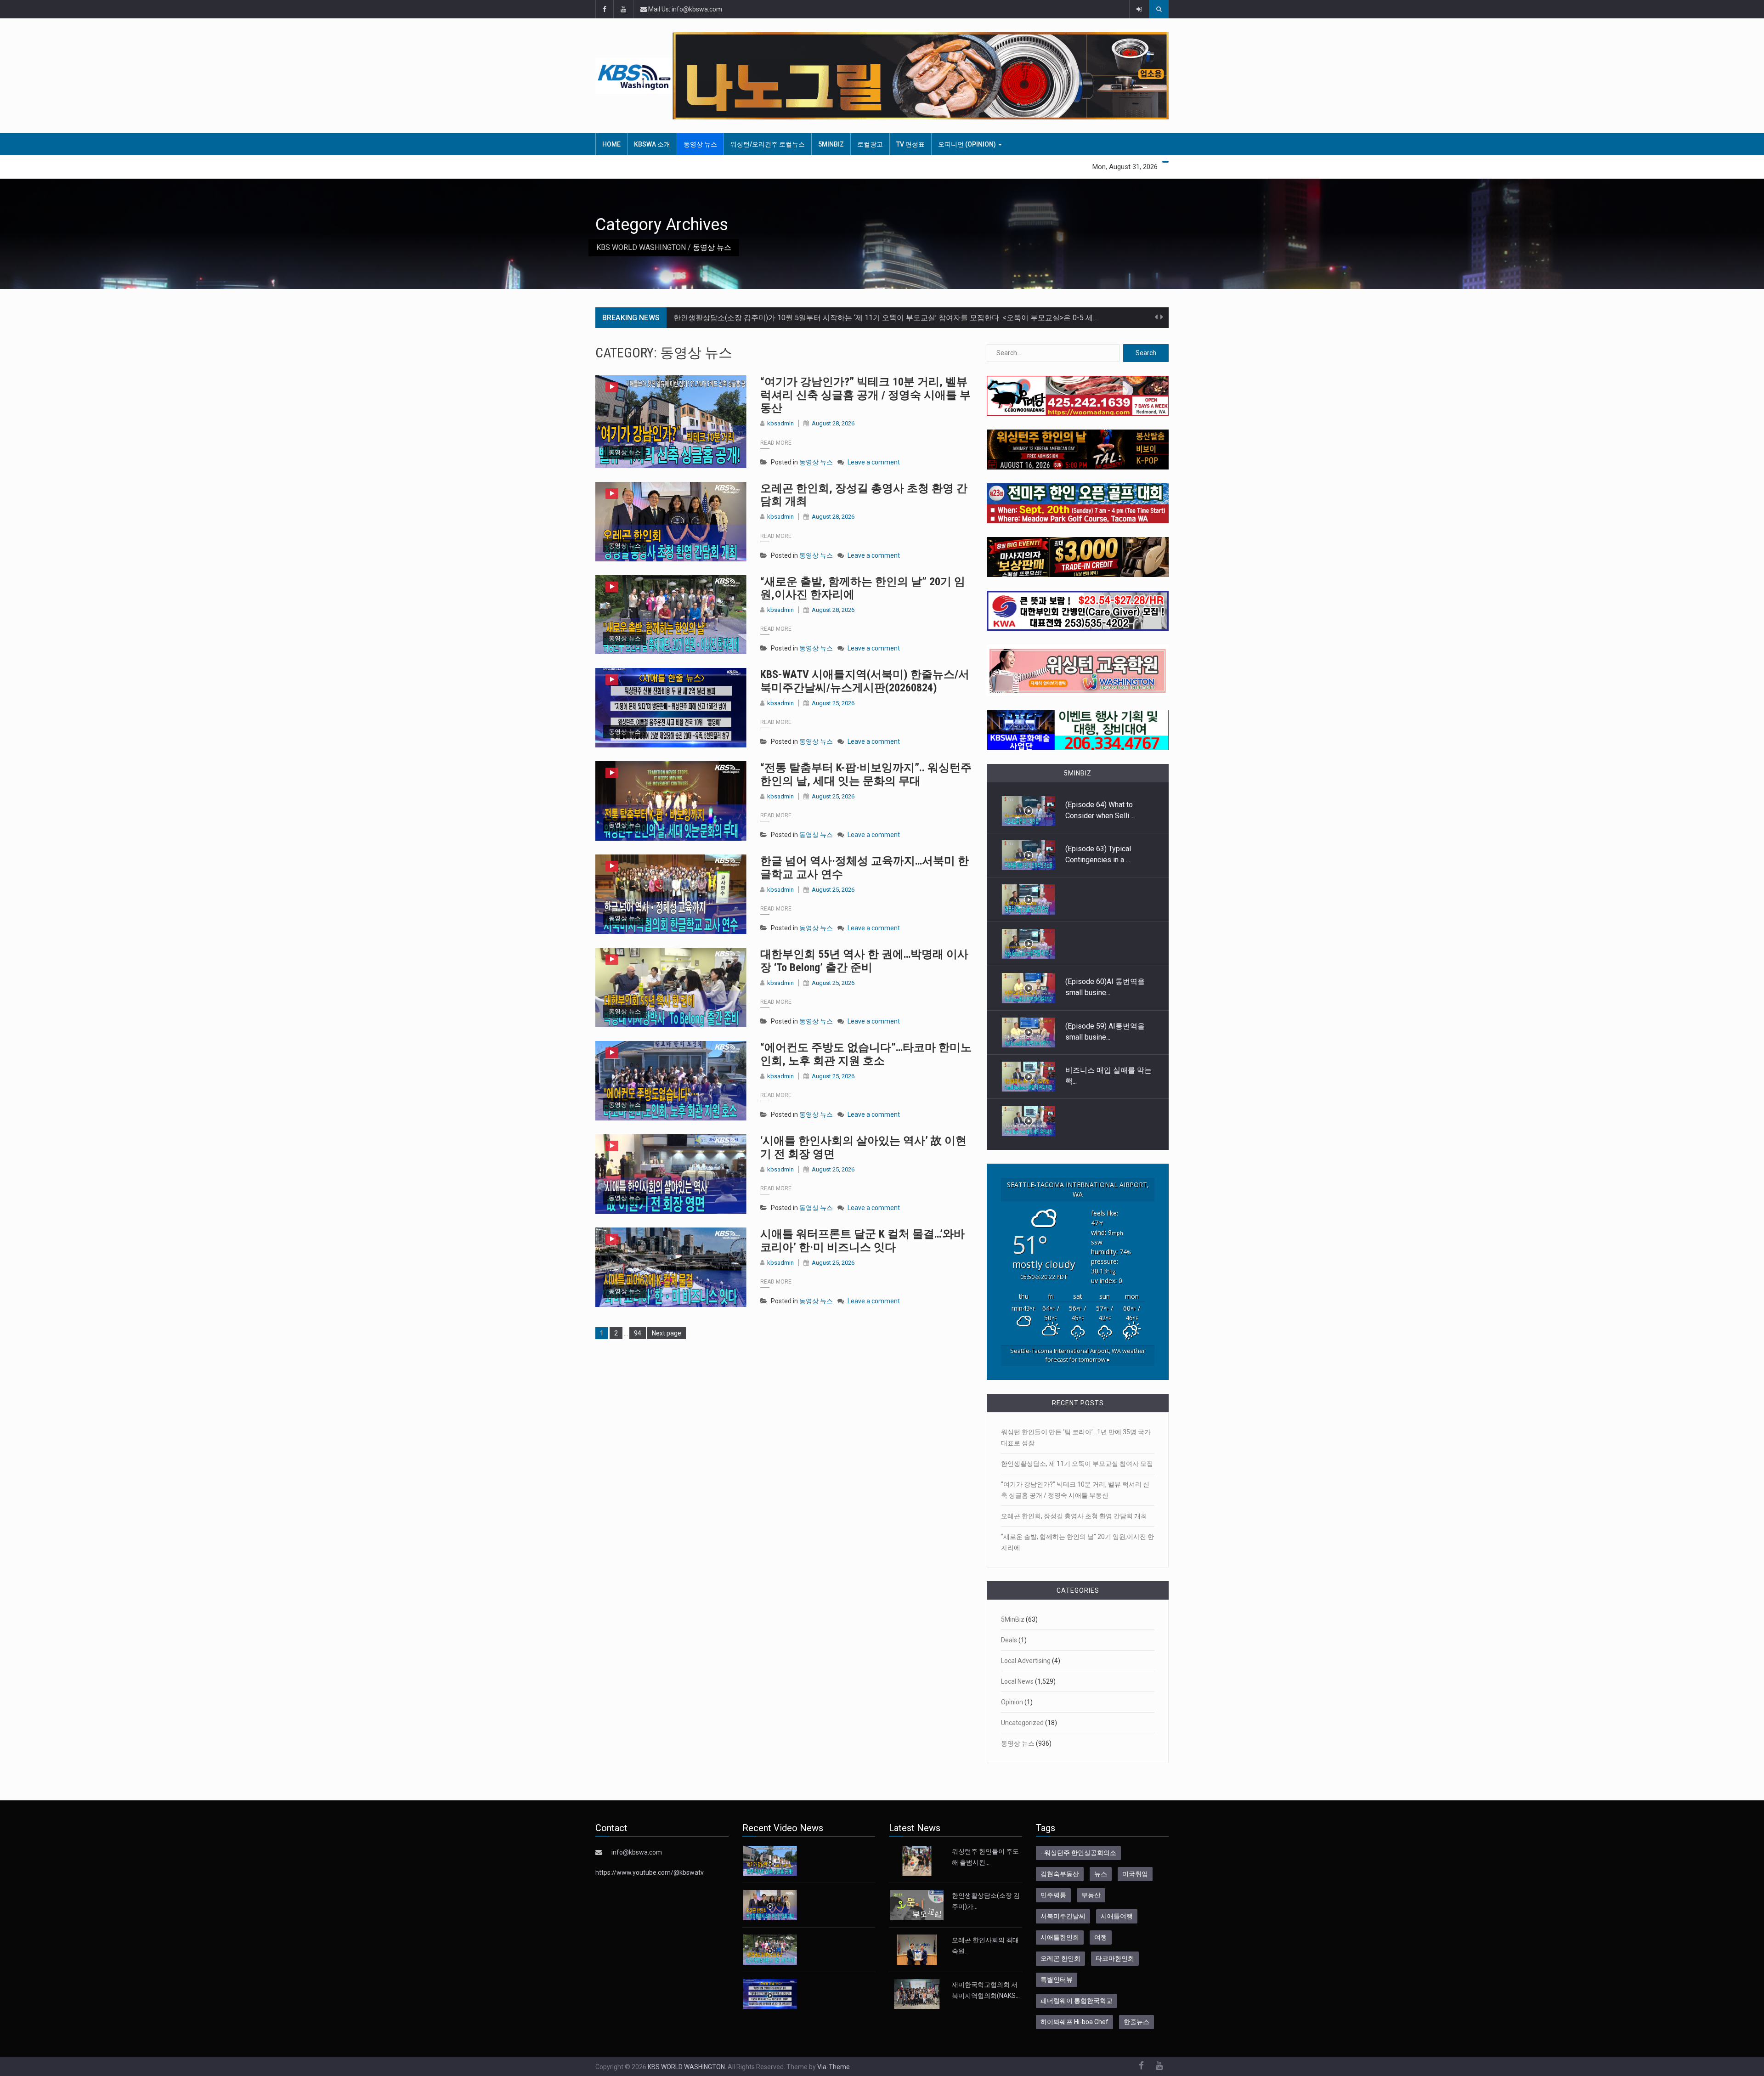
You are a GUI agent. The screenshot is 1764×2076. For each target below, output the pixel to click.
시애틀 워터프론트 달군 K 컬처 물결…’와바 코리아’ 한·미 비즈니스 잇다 (862, 1241)
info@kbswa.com (637, 1852)
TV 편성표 (910, 144)
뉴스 (1101, 1874)
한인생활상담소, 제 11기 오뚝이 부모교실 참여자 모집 (1077, 1464)
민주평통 (1053, 1895)
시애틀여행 (1117, 1916)
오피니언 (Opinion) (968, 144)
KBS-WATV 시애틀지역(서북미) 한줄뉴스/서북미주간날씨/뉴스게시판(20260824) (865, 681)
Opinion (1012, 1702)
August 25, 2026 (833, 703)
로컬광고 (870, 144)
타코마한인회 (1115, 1958)
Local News (1017, 1681)
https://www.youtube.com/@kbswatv (650, 1872)
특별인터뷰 (1057, 1980)
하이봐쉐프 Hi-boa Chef (1074, 2022)
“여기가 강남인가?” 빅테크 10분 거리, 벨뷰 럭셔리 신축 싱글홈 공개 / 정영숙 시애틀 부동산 (865, 395)
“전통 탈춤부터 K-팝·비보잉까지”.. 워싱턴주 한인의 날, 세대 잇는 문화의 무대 (866, 774)
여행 (1101, 1937)
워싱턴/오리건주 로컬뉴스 (768, 144)
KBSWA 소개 (652, 144)
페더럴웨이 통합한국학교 (1077, 2001)
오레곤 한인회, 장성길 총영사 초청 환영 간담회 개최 (1074, 1516)
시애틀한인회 (1060, 1937)
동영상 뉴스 (700, 144)
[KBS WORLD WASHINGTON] (634, 76)
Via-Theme (834, 2067)
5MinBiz (831, 144)
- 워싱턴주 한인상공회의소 (1078, 1853)
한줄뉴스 (1136, 2022)
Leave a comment (874, 462)
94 (640, 1333)
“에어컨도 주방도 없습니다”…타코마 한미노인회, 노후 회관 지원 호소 (866, 1054)
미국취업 (1135, 1874)
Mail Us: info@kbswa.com (684, 9)
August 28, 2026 (833, 423)
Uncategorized (1022, 1723)
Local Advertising (1026, 1661)
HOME (611, 144)
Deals (1009, 1640)
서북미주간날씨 (1063, 1916)
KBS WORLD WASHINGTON (641, 247)
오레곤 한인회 (1060, 1958)
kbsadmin (780, 423)
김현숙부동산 (1060, 1874)
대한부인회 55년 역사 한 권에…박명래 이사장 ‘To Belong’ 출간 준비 (864, 961)
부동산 (1091, 1895)
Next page (667, 1333)
